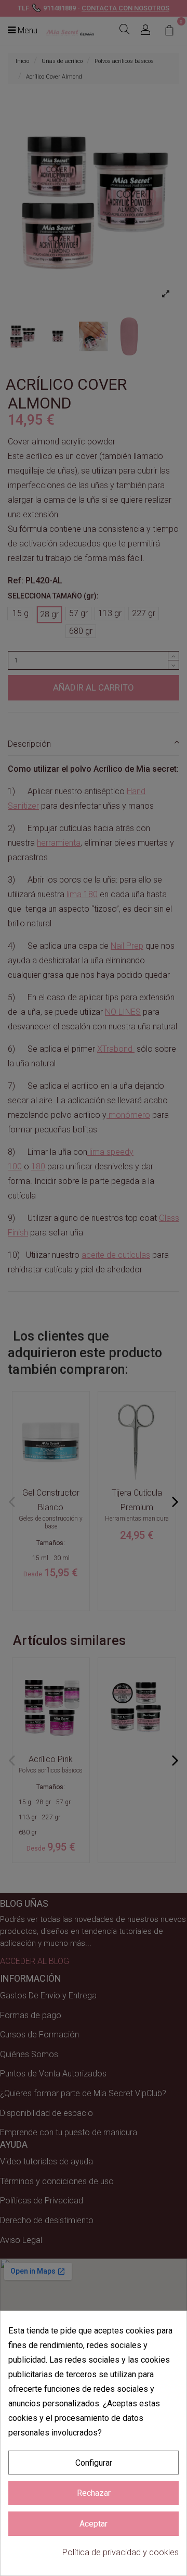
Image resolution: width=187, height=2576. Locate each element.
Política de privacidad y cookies (121, 2552)
